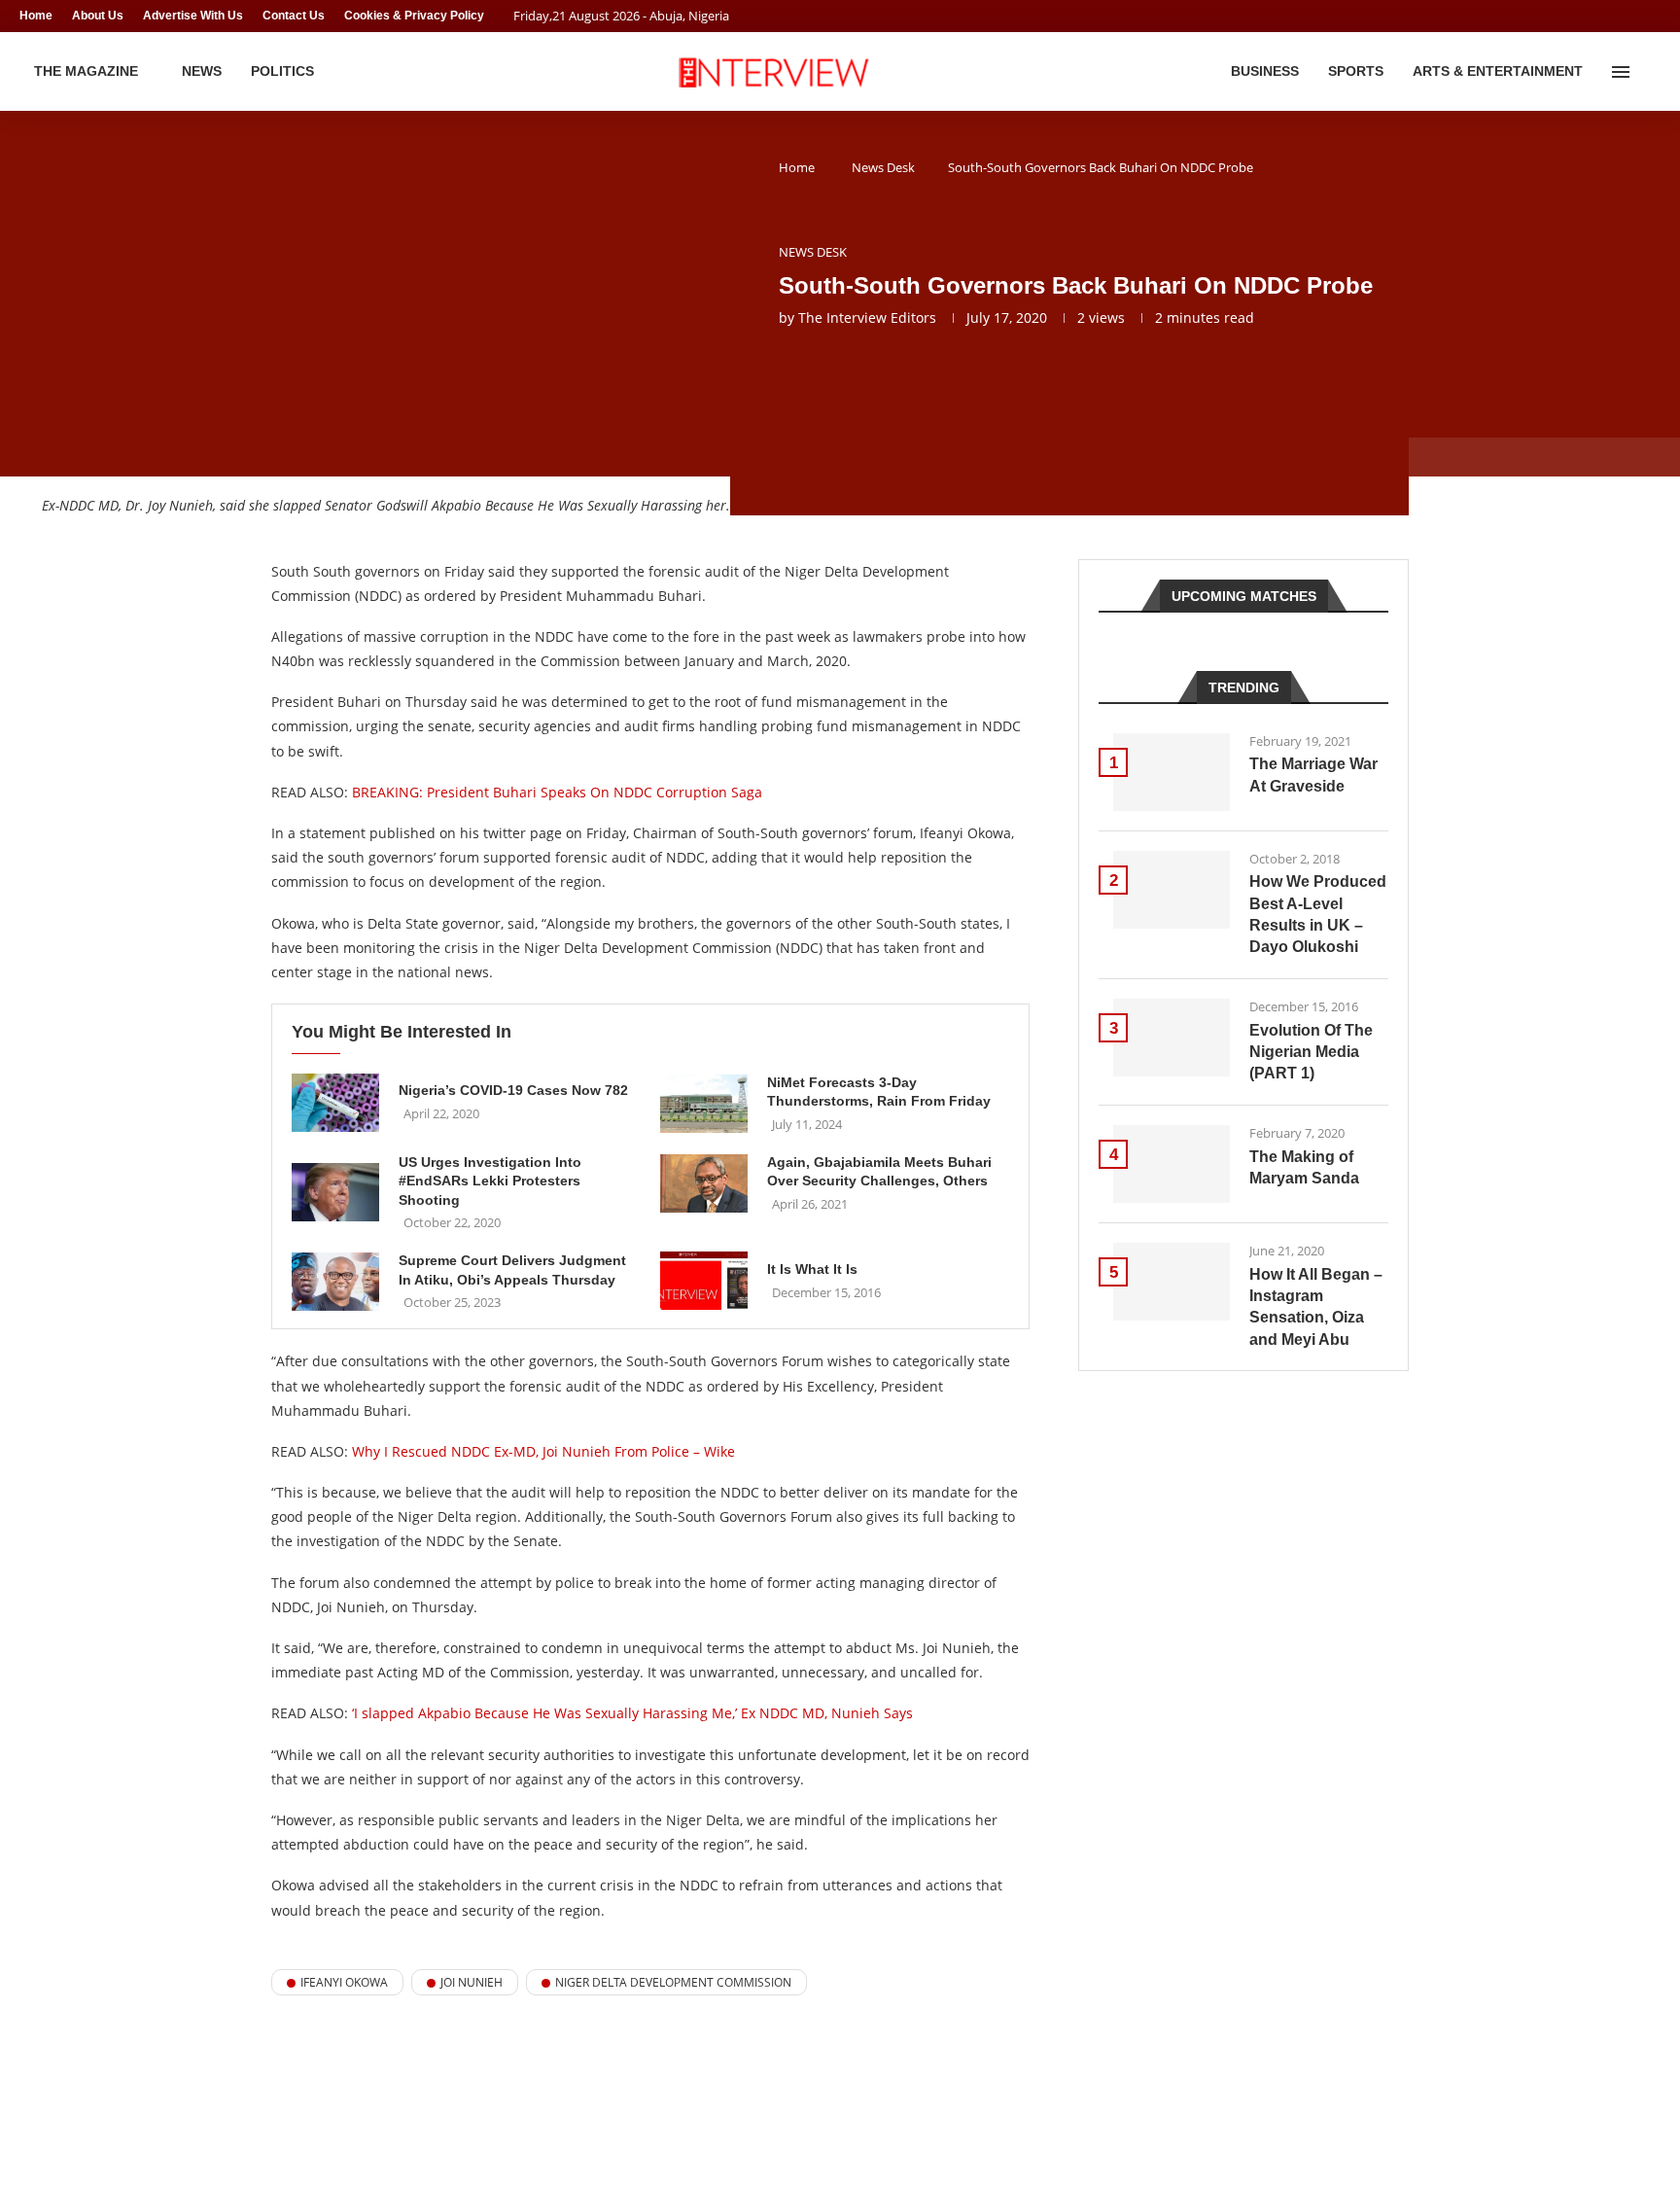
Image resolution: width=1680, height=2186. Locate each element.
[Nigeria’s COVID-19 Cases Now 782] (335, 1103)
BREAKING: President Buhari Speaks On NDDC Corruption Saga (557, 792)
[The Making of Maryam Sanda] (1172, 1164)
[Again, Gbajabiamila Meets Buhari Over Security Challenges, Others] (704, 1183)
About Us (98, 16)
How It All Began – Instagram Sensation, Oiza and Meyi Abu (1316, 1307)
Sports (1356, 71)
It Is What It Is (812, 1269)
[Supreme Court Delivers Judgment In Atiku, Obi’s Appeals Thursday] (335, 1282)
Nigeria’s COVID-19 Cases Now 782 (513, 1090)
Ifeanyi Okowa (344, 1982)
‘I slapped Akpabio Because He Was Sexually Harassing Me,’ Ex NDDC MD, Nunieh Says (632, 1713)
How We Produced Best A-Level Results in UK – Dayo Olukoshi (1318, 914)
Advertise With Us (193, 16)
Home (36, 16)
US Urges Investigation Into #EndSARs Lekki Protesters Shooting (490, 1181)
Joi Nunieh (472, 1982)
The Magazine (86, 71)
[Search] (1651, 72)
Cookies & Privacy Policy (414, 16)
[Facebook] (1618, 16)
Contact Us (294, 16)
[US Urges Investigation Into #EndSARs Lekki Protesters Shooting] (335, 1192)
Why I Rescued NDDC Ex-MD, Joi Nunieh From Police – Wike (543, 1451)
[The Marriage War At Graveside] (1172, 772)
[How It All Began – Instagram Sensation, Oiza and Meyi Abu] (1172, 1282)
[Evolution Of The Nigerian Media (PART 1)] (1172, 1038)
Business (1265, 71)
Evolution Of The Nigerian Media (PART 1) (1311, 1052)
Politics (282, 71)
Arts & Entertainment (1498, 71)
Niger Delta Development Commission (673, 1982)
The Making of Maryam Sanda (1304, 1167)
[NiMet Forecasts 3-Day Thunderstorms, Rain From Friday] (704, 1104)
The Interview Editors (867, 317)
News (202, 71)
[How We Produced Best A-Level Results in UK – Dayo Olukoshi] (1172, 890)
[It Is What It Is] (704, 1281)
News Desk (883, 167)
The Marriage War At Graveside (1313, 775)
